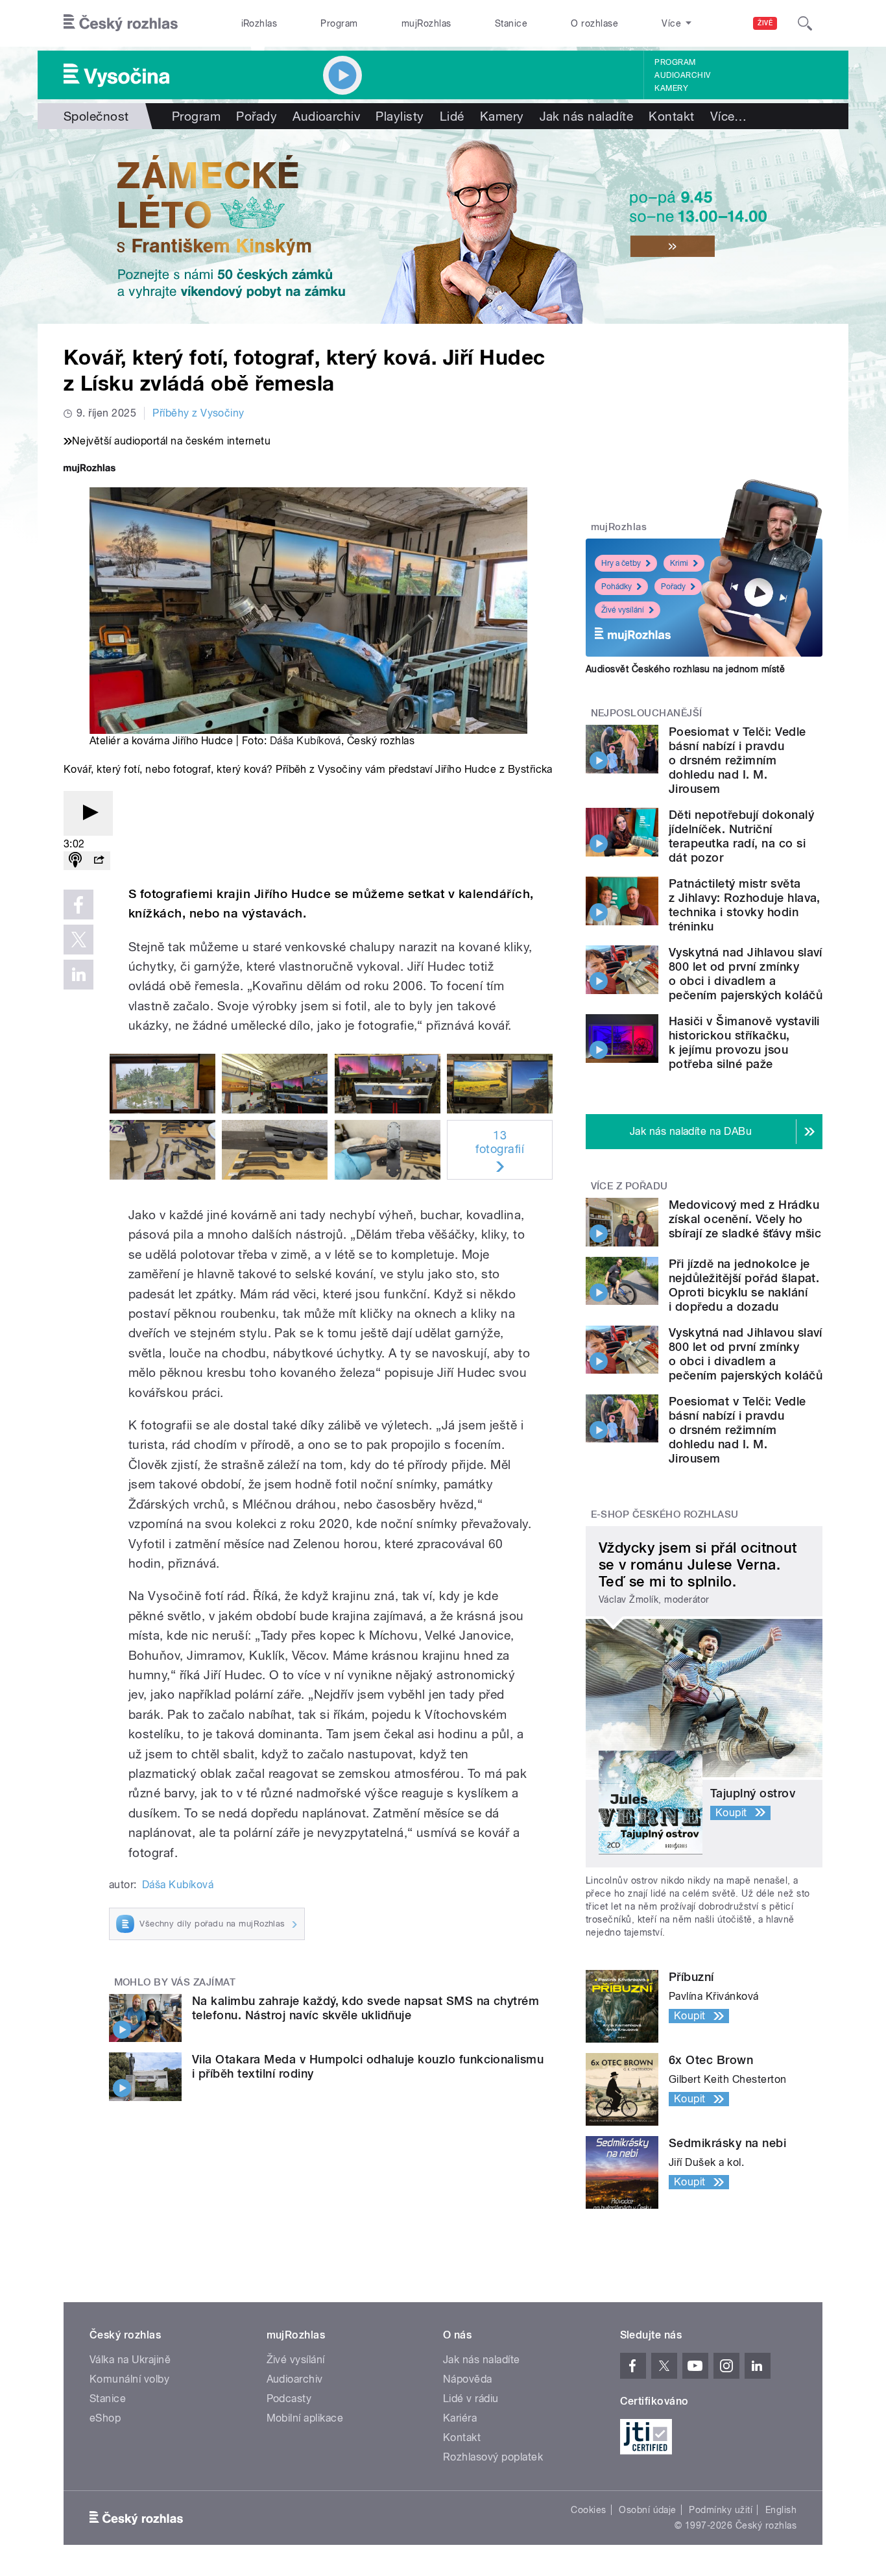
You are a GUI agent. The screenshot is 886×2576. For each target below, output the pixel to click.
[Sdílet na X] (78, 940)
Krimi (679, 563)
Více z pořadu (629, 1186)
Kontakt (671, 116)
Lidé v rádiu (471, 2399)
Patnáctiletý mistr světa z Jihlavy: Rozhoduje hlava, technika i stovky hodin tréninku (745, 905)
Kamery (671, 88)
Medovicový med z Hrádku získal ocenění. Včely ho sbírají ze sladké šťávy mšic (745, 1219)
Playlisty (400, 116)
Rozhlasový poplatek (493, 2457)
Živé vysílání (623, 610)
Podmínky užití (721, 2510)
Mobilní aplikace (305, 2418)
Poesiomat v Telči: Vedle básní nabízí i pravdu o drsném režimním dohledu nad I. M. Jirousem (737, 760)
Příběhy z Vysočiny (198, 413)
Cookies (588, 2510)
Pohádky (617, 587)
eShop (105, 2418)
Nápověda (468, 2379)
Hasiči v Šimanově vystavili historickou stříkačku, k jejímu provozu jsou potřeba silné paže (744, 1042)
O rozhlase (594, 23)
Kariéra (460, 2418)
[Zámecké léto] (443, 226)
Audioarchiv (682, 75)
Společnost (96, 116)
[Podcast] (75, 861)
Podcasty (289, 2399)
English (781, 2510)
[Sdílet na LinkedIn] (78, 975)
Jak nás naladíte (587, 116)
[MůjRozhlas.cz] (90, 469)
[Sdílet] (99, 861)
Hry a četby (621, 563)
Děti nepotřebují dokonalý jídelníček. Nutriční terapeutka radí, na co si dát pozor (741, 836)
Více (729, 116)
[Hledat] (805, 23)
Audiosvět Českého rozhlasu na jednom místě (685, 669)
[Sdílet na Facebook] (78, 905)
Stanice (511, 23)
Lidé (452, 116)
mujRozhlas (426, 23)
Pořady (257, 116)
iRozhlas (259, 23)
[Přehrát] (88, 813)
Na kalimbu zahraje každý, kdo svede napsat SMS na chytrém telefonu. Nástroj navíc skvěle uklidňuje (365, 2008)
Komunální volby (129, 2379)
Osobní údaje (648, 2510)
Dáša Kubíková (305, 741)
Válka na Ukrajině (130, 2360)
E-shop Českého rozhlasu (665, 1514)
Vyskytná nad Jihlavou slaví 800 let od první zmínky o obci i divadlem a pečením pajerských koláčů (746, 974)
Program (339, 23)
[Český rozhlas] (121, 23)
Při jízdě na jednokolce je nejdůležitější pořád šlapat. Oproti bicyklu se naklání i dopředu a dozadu (744, 1285)
